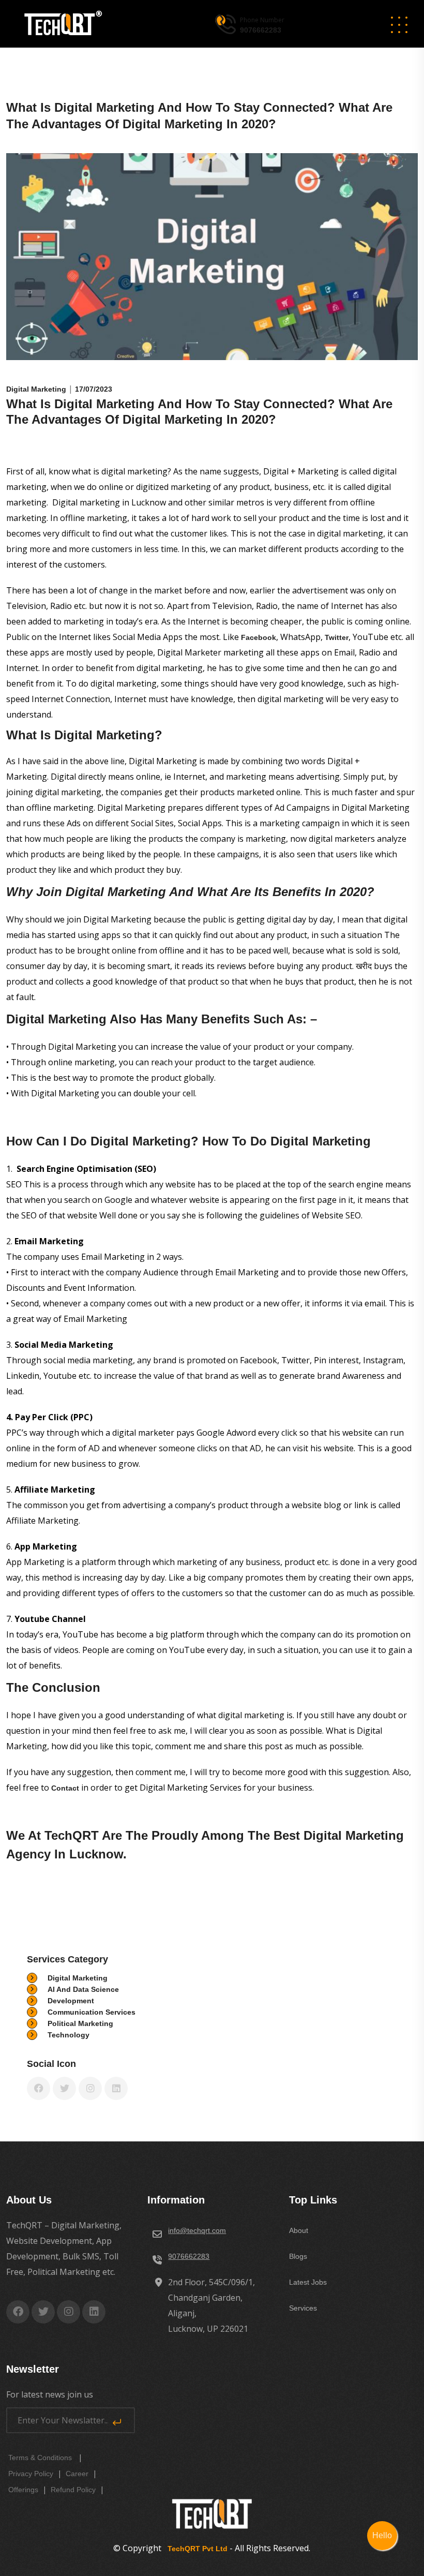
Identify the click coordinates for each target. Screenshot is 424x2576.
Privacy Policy (31, 2474)
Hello (382, 2535)
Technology (69, 2035)
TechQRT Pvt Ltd (195, 2549)
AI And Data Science (83, 1989)
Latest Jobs (308, 2282)
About (299, 2230)
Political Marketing (80, 2023)
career (77, 2474)
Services (303, 2308)
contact (66, 1788)
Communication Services (92, 2012)
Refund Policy (73, 2490)
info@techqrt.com (197, 2230)
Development (71, 2001)
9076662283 (189, 2256)
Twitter (337, 637)
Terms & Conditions (40, 2458)
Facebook (259, 637)
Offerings (23, 2490)
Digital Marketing (78, 1978)
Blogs (298, 2256)
